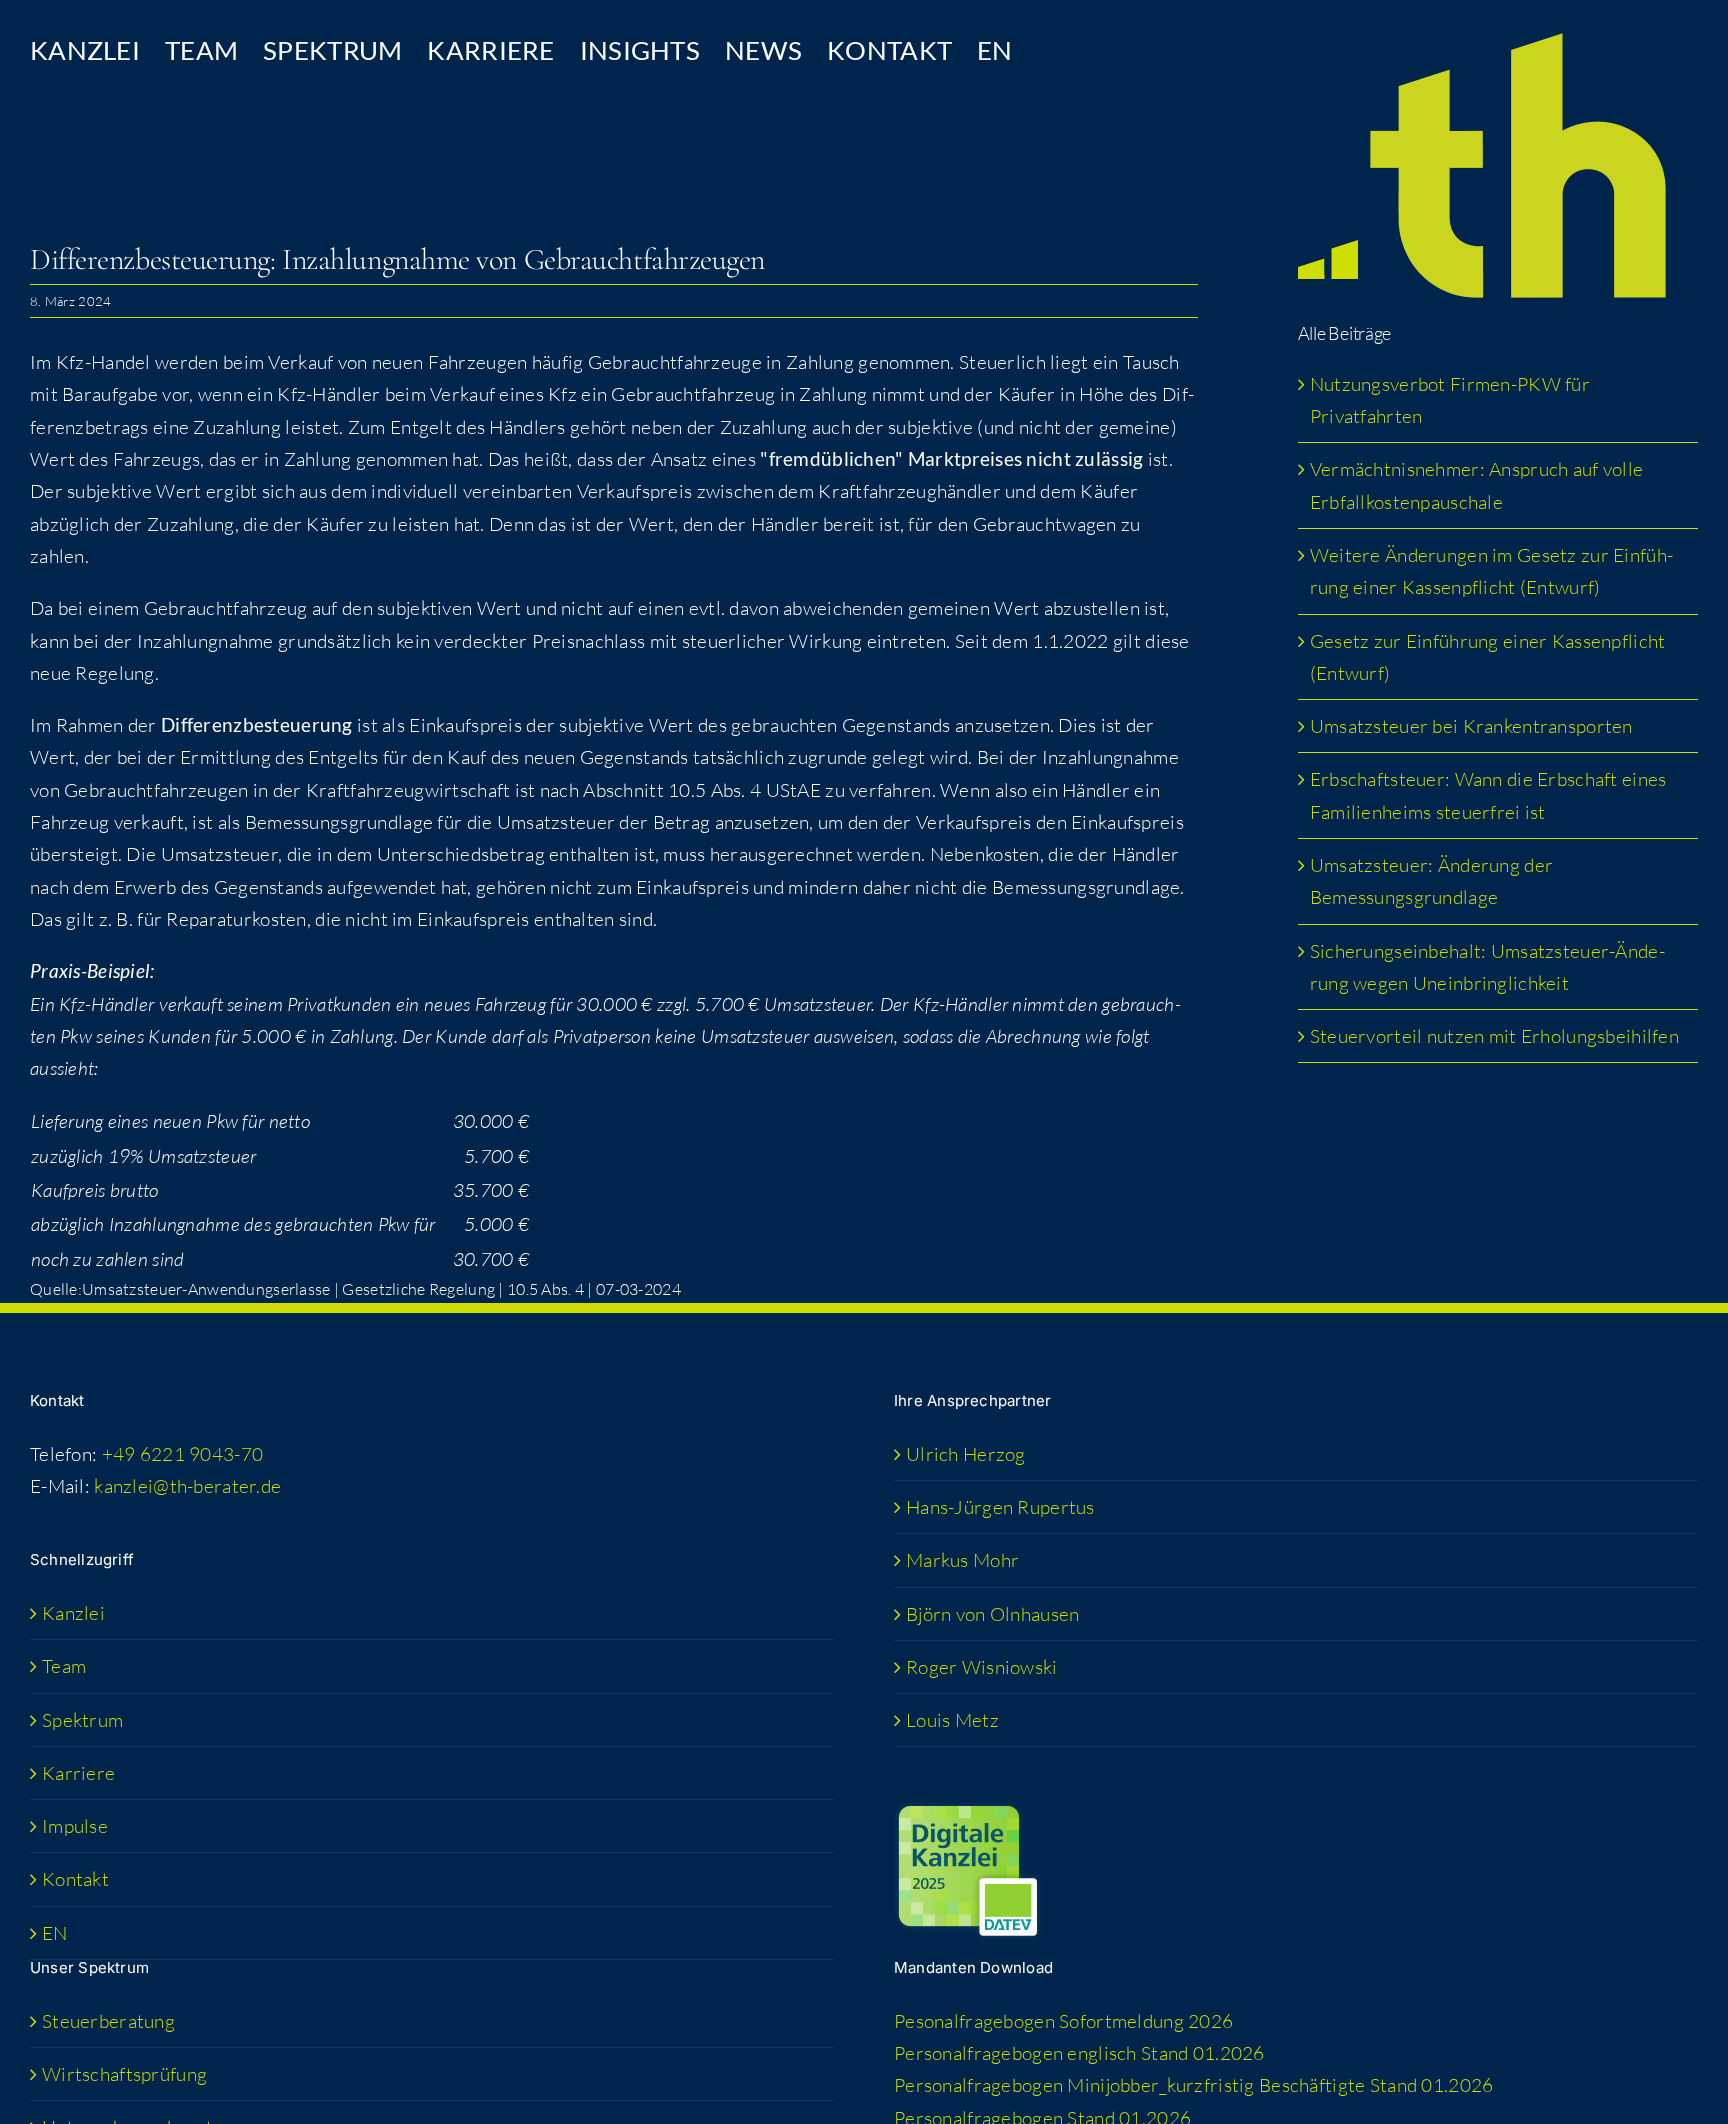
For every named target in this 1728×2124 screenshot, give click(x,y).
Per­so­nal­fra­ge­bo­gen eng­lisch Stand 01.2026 (1079, 2053)
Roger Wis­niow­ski (982, 1667)
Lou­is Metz (952, 1720)
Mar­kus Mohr (962, 1560)
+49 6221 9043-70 (183, 1454)
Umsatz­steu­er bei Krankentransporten (1471, 726)
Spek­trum (82, 1720)
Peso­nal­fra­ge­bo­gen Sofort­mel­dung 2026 (1063, 2021)
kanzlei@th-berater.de (187, 1486)
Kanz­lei (73, 1613)
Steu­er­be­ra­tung (108, 2021)
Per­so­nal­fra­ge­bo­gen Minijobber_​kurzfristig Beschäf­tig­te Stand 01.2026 (1193, 2085)
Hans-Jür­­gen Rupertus (1000, 1507)
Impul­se (75, 1826)
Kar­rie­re (78, 1773)
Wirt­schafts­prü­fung (124, 2074)
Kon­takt (75, 1879)
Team (64, 1666)
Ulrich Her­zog (966, 1454)
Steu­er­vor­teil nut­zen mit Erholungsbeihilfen (1494, 1036)
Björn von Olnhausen (992, 1614)
